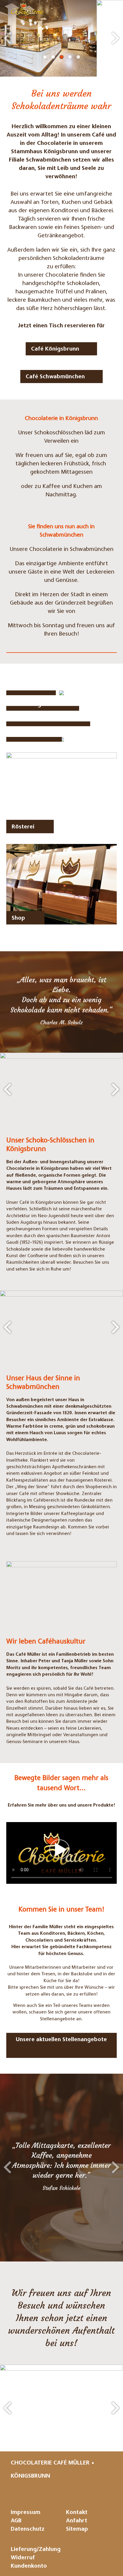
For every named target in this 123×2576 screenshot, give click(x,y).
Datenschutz (28, 2529)
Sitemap (77, 2529)
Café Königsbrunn (55, 349)
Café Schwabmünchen (55, 377)
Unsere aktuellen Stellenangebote (61, 2040)
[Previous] (7, 38)
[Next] (116, 38)
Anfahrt (77, 2521)
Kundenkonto (29, 2566)
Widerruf (23, 2558)
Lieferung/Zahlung (36, 2550)
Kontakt (77, 2513)
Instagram (56, 2491)
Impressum (26, 2513)
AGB (16, 2521)
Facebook (77, 2491)
